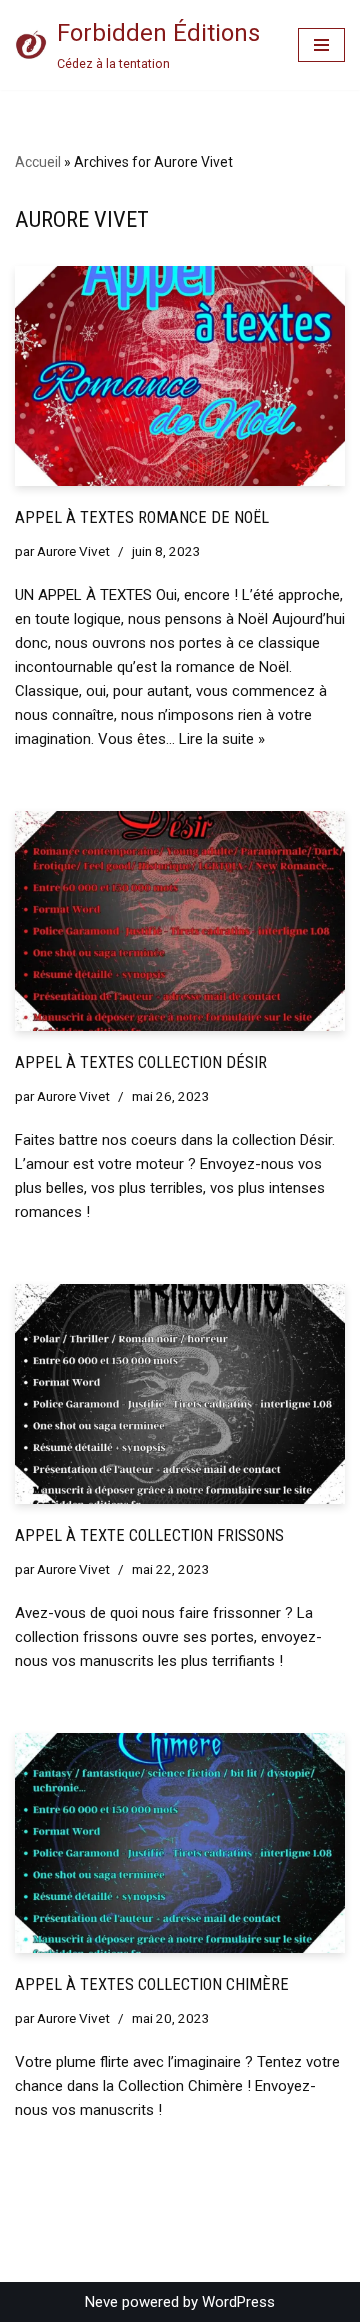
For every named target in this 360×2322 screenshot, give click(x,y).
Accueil (38, 162)
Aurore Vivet (73, 551)
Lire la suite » (222, 739)
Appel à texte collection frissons (149, 1535)
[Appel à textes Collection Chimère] (180, 1843)
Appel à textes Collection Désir (141, 1062)
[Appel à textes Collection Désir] (180, 921)
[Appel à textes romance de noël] (180, 376)
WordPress (238, 2302)
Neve (101, 2302)
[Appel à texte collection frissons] (180, 1394)
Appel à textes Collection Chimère (152, 1984)
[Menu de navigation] (321, 45)
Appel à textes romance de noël (142, 517)
